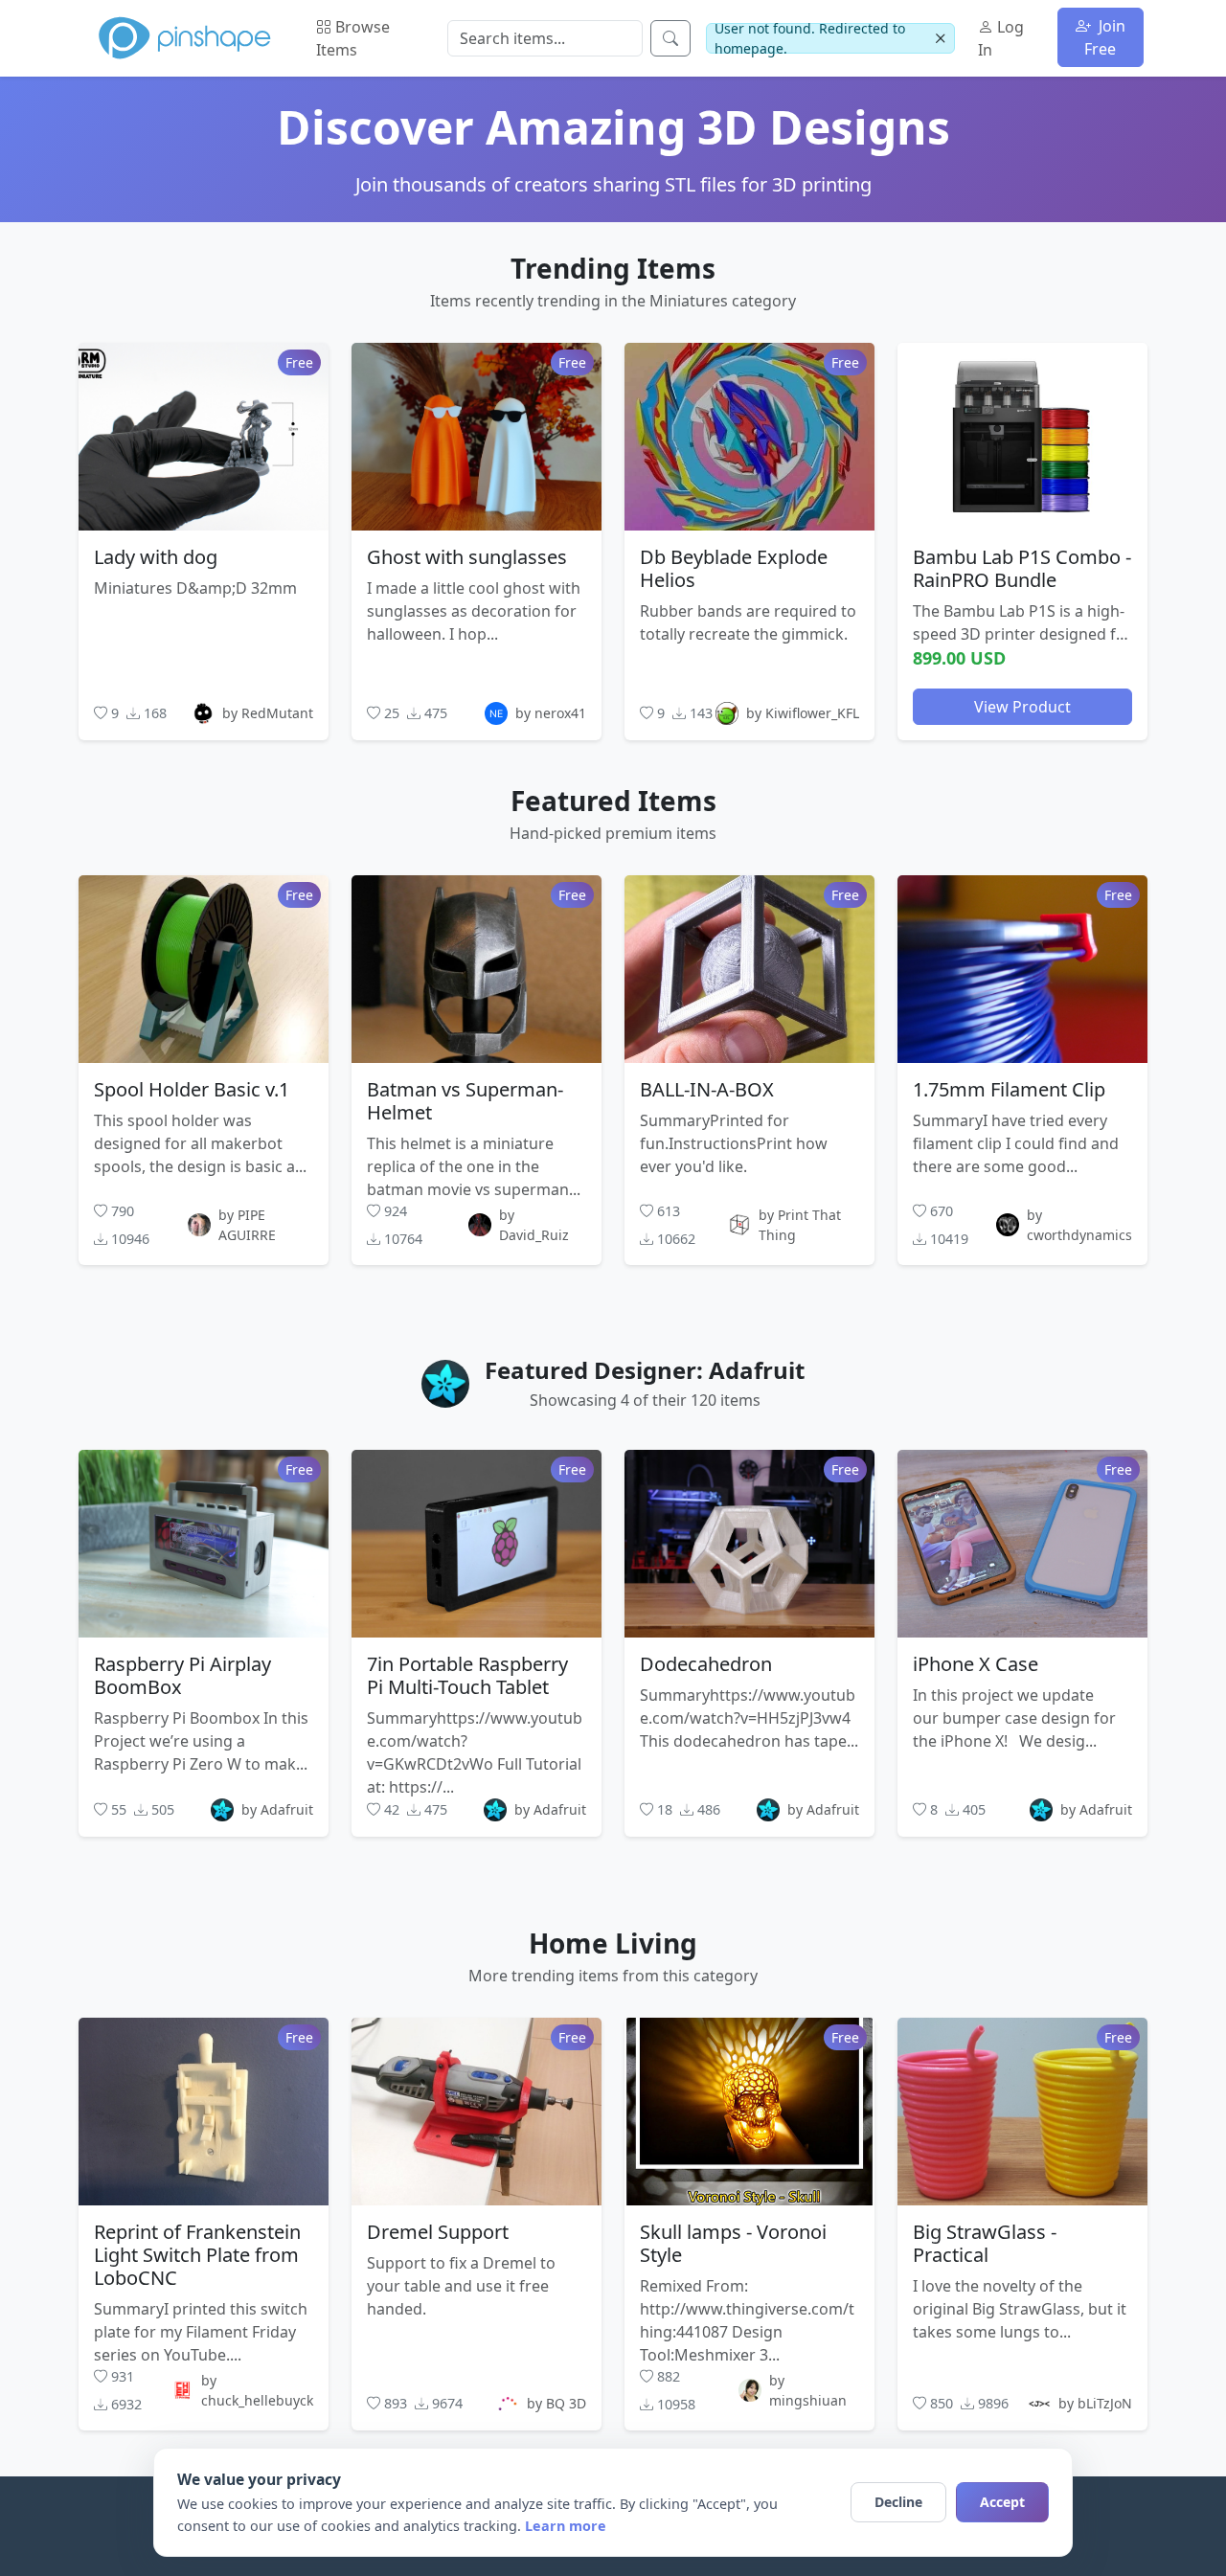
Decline (898, 2502)
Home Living (613, 1943)
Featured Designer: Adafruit (645, 1370)
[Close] (940, 39)
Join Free (1105, 37)
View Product (1022, 706)
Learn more (566, 2526)
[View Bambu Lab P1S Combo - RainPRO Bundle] (1022, 436)
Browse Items (353, 38)
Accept (1002, 2502)
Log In (1001, 38)
